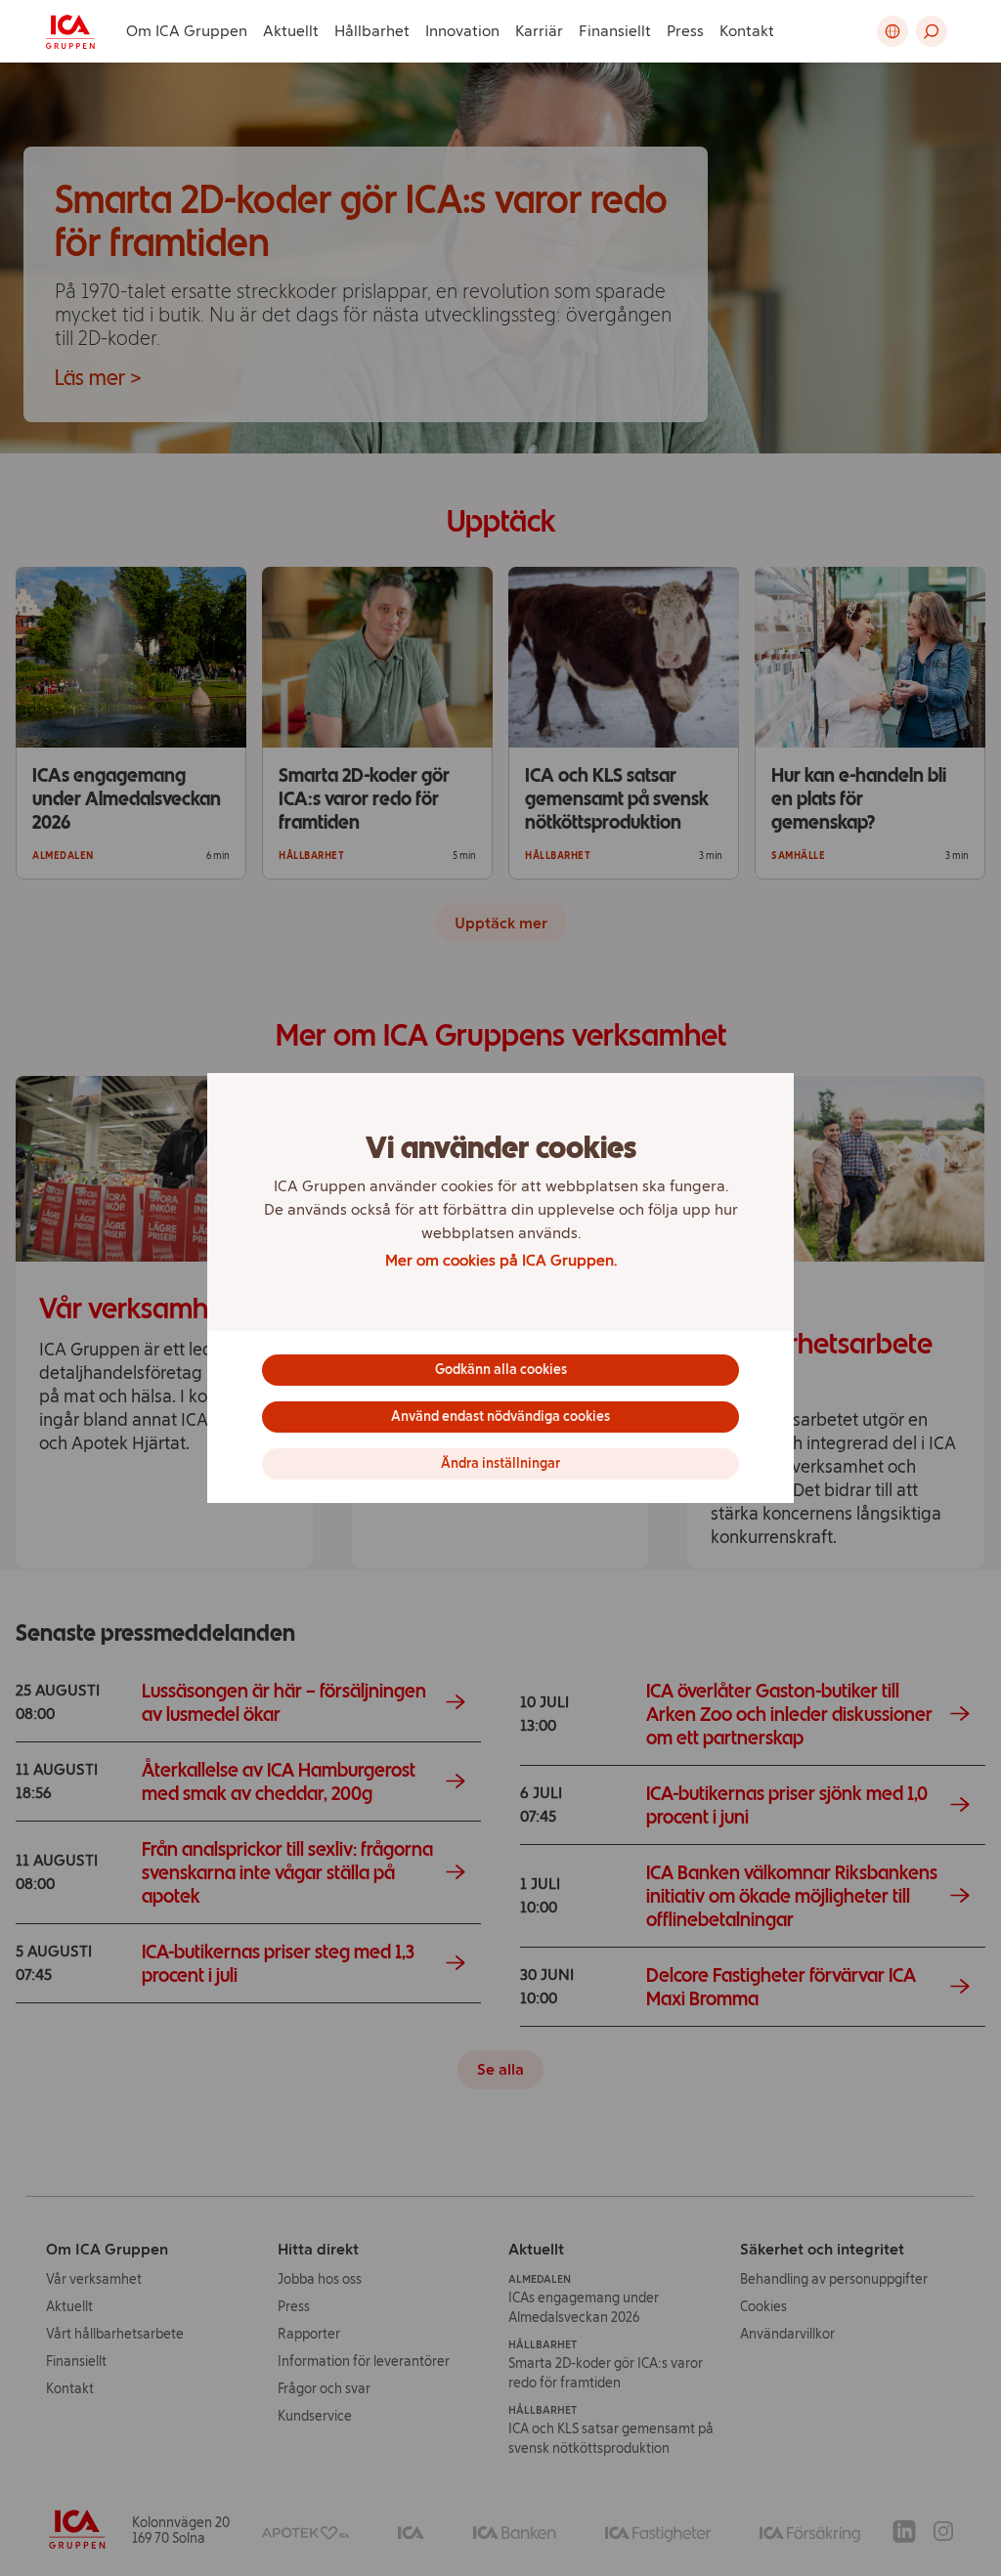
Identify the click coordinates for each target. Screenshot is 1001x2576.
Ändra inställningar (500, 1463)
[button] (932, 31)
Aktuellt (291, 31)
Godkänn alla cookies (501, 1370)
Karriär (539, 31)
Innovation (462, 31)
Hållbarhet (372, 31)
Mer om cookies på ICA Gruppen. (501, 1260)
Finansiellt (615, 31)
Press (685, 31)
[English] (892, 31)
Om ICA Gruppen (187, 31)
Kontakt (747, 31)
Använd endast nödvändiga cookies (500, 1417)
